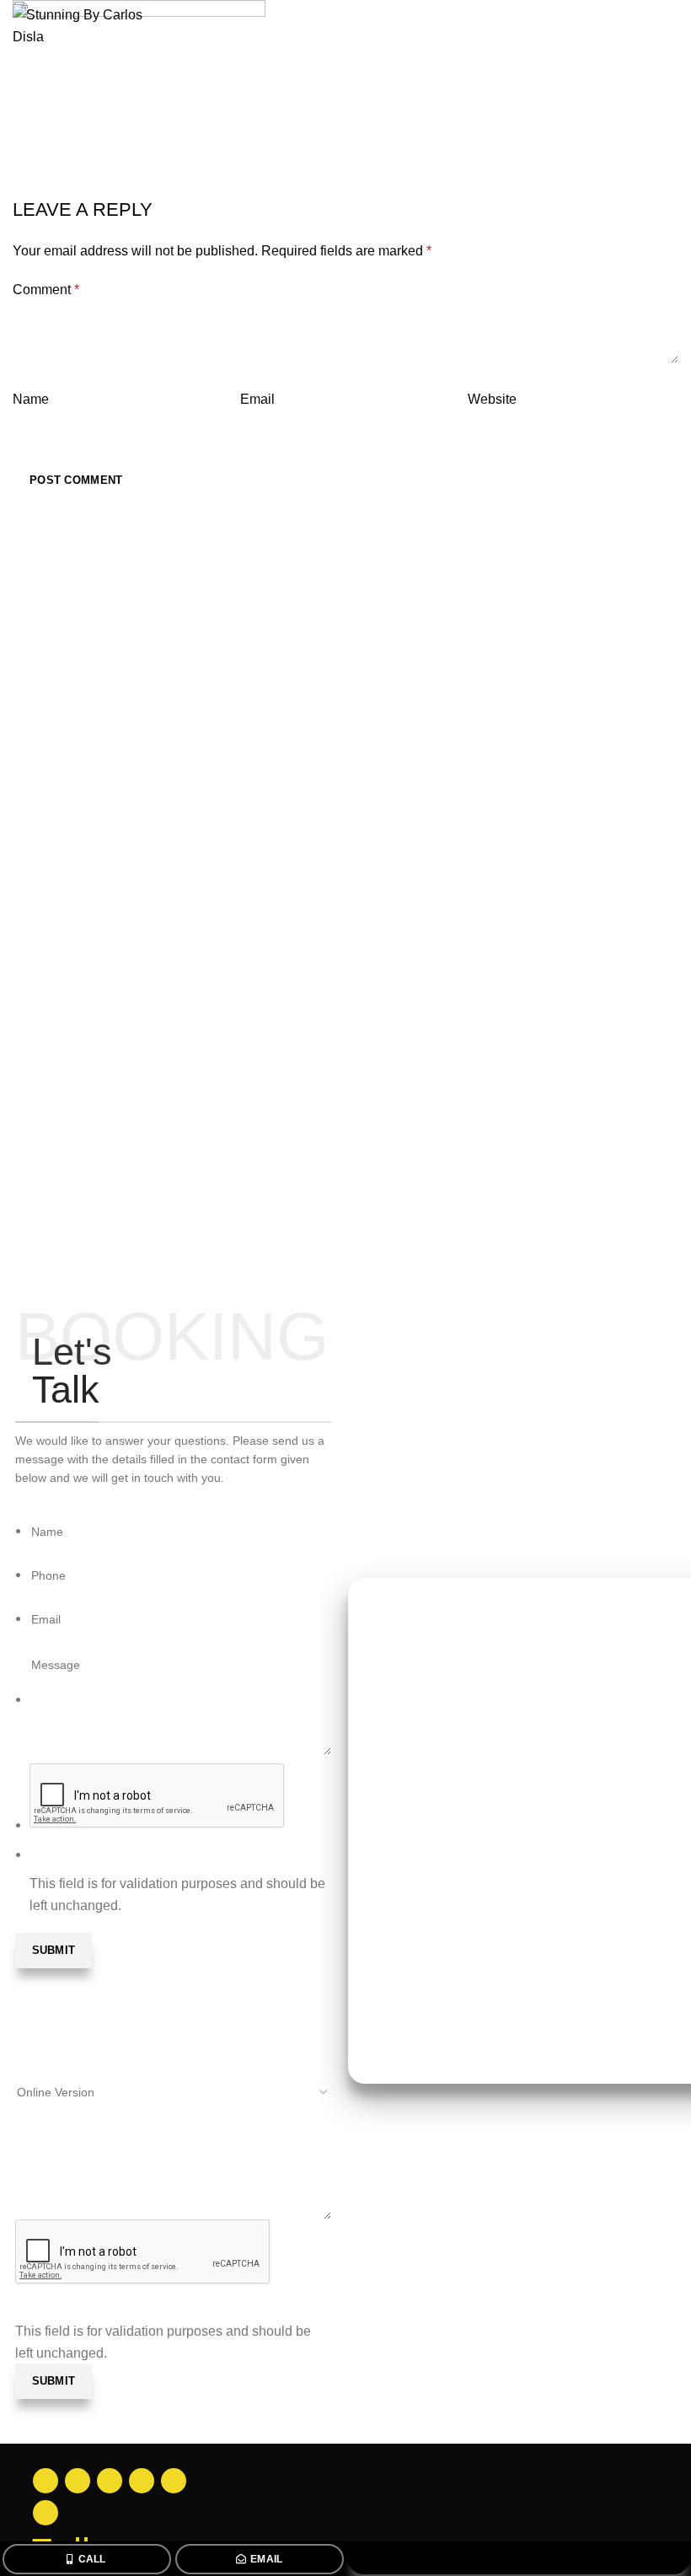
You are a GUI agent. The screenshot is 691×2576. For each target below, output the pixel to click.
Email (267, 2559)
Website (492, 399)
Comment (46, 290)
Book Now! (520, 2559)
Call (92, 2559)
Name (31, 399)
